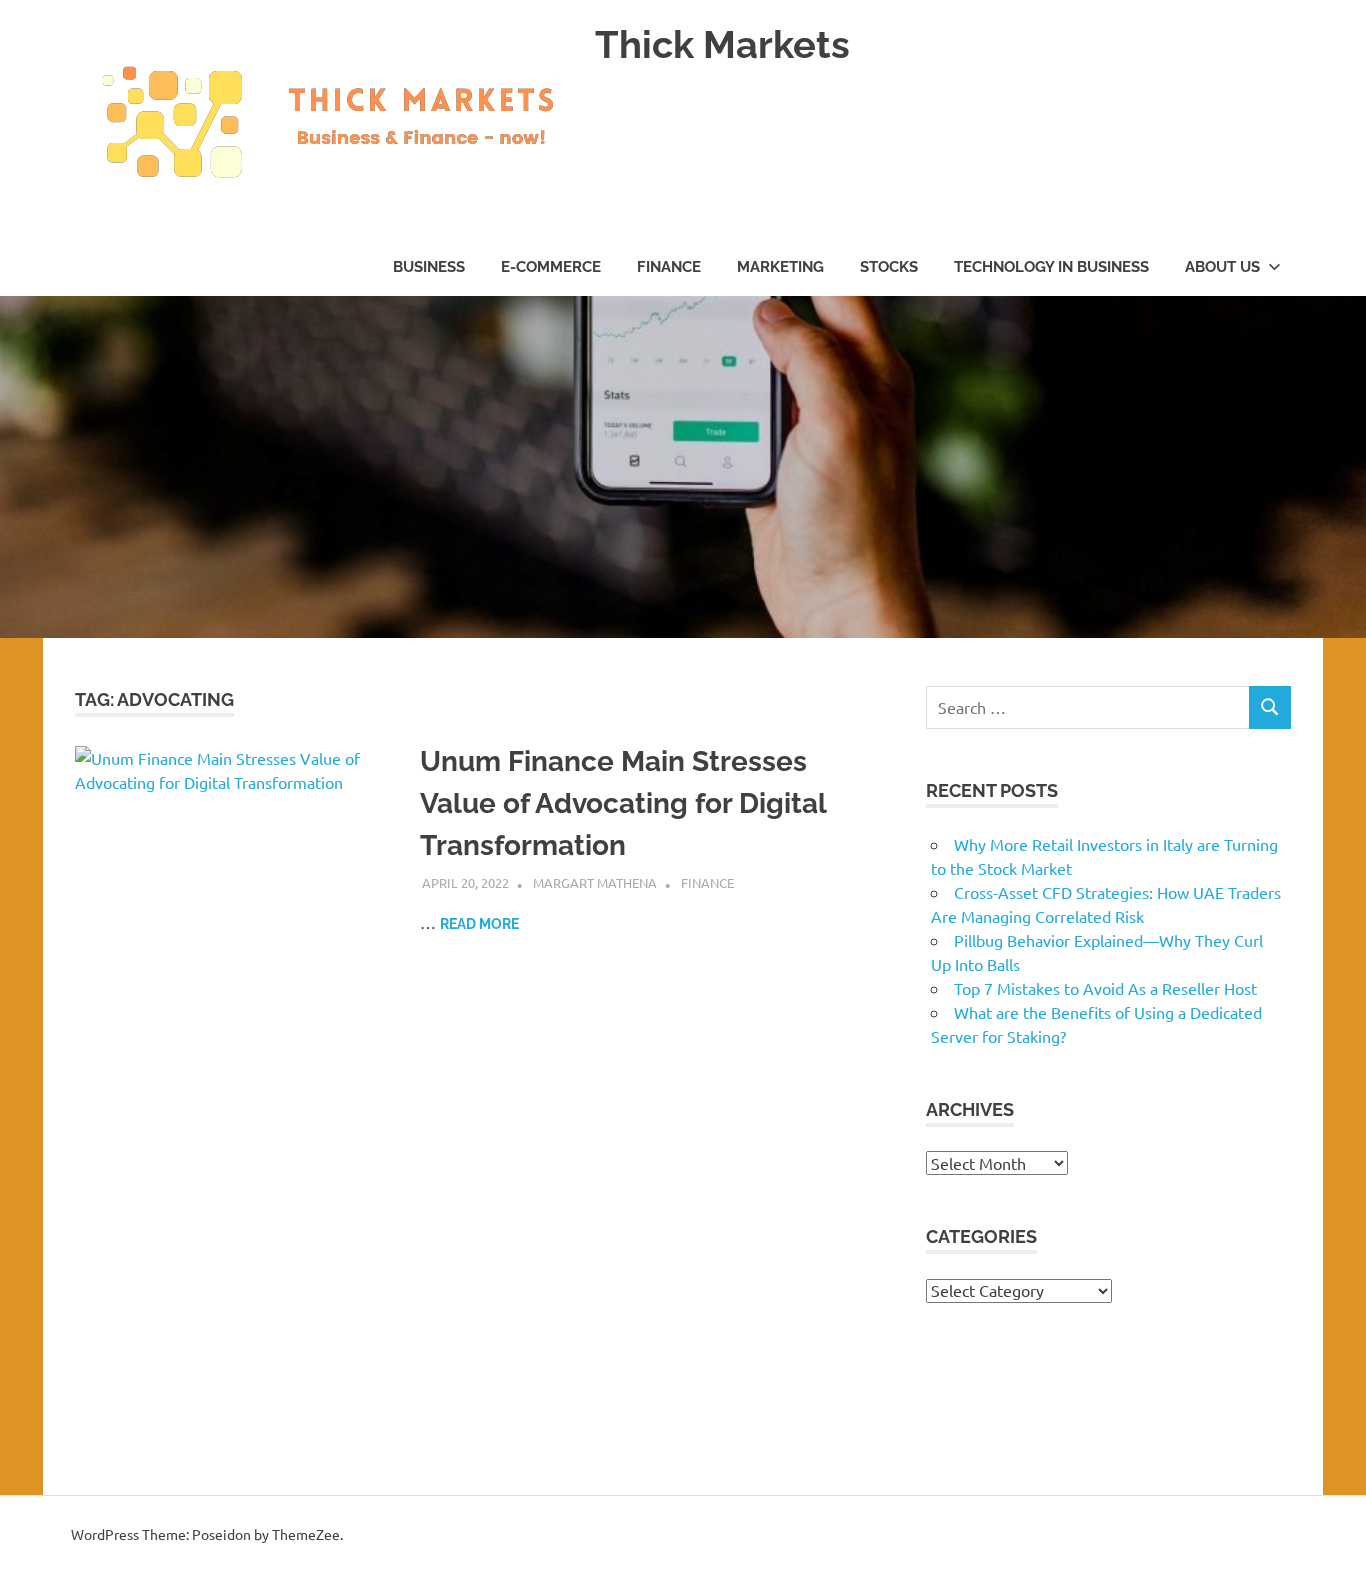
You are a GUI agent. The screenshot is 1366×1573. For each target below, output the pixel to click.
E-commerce (551, 267)
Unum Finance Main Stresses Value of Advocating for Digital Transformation (623, 803)
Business (429, 267)
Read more (479, 924)
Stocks (889, 267)
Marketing (780, 267)
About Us (1222, 267)
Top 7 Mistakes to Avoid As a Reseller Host (1105, 988)
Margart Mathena (595, 882)
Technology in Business (1051, 267)
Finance (669, 267)
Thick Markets (722, 44)
